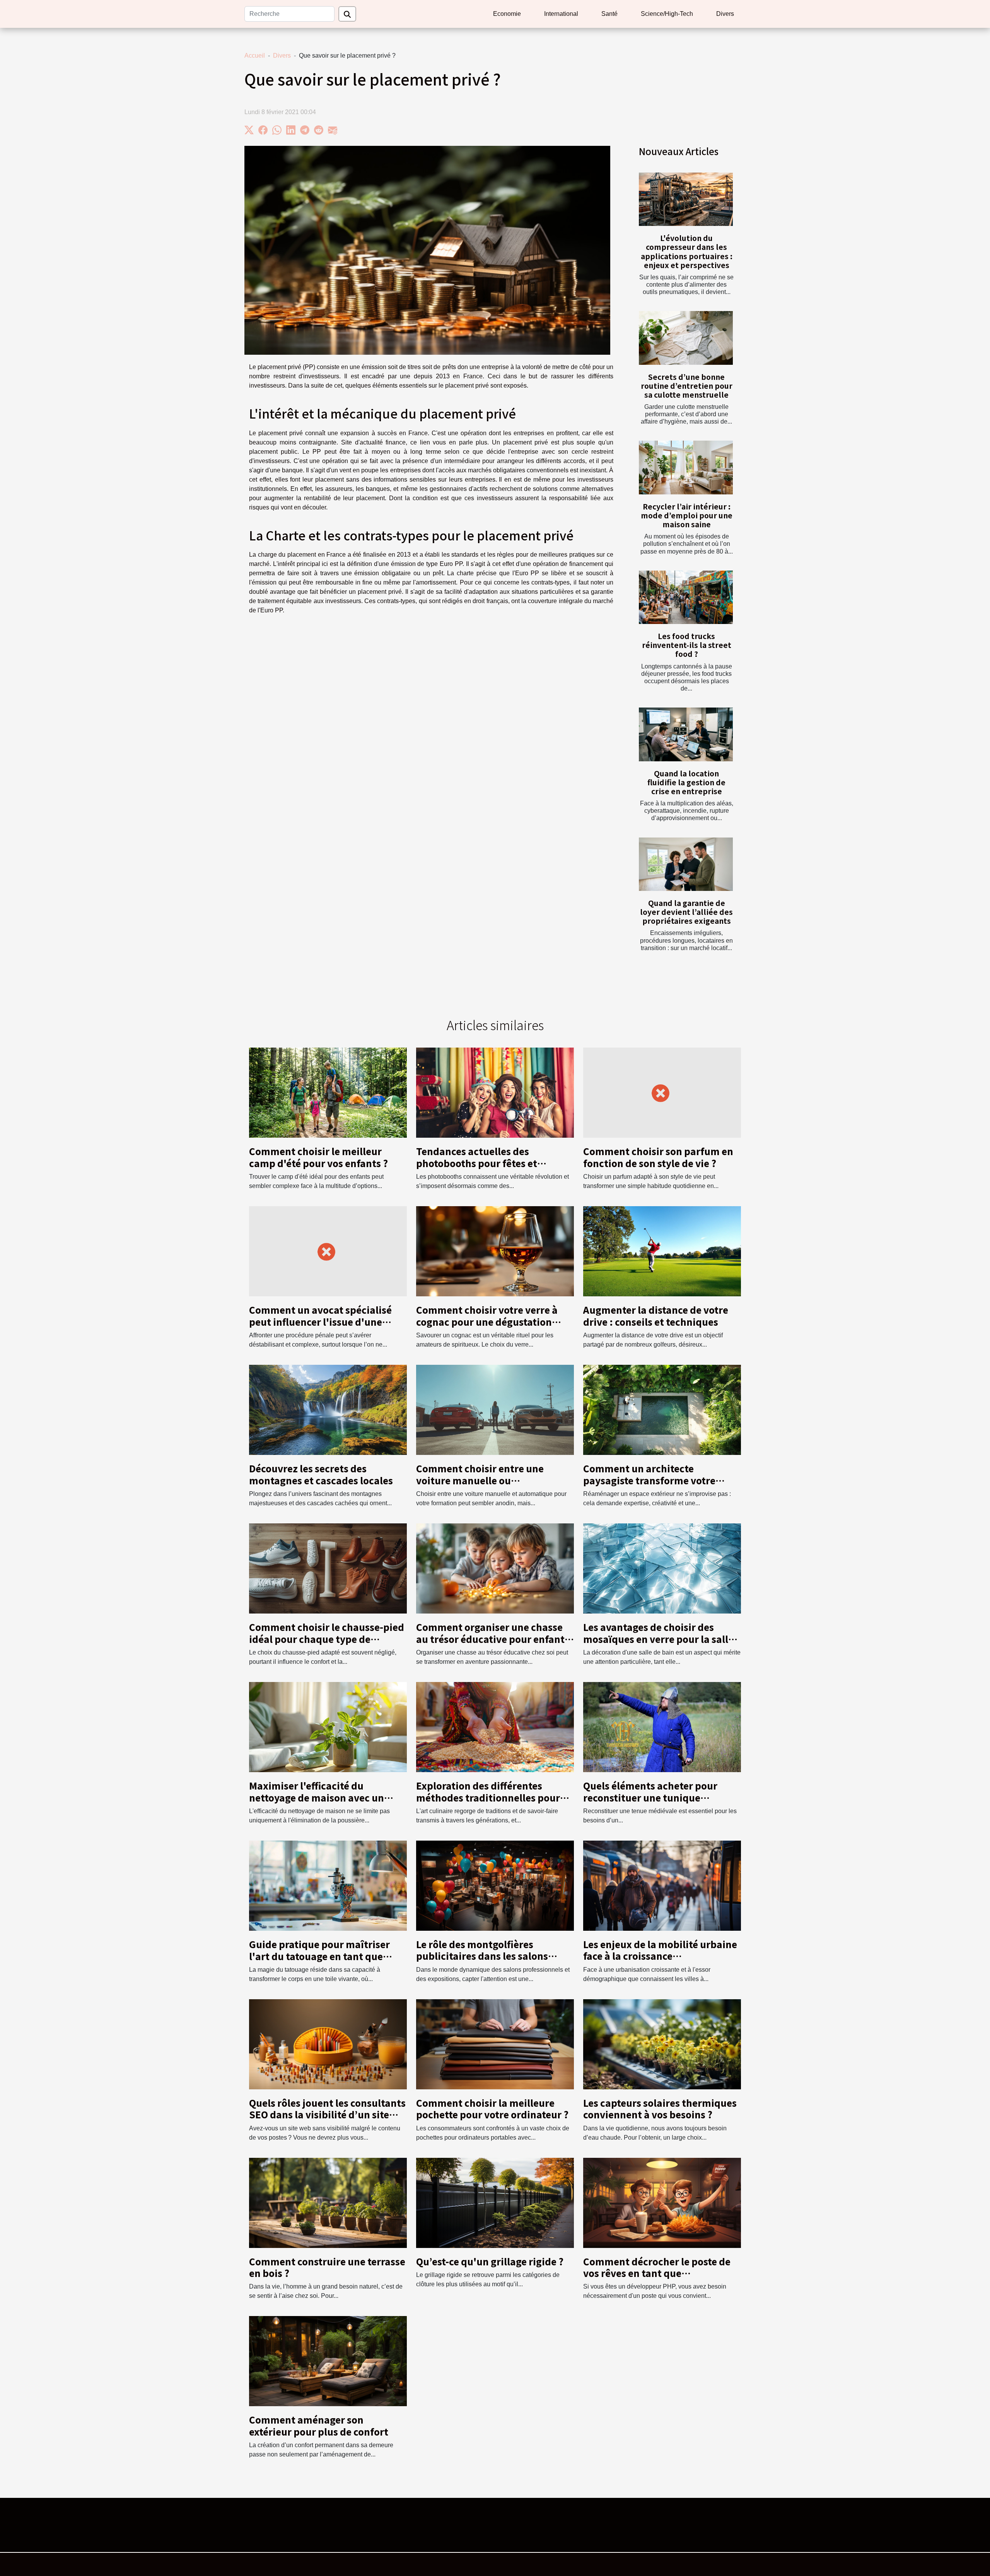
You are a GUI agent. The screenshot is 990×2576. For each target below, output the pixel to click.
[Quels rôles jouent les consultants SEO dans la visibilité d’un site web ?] (328, 2044)
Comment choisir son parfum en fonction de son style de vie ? (658, 1157)
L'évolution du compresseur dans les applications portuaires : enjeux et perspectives (687, 251)
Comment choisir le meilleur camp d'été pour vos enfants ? (318, 1157)
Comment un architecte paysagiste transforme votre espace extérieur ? (649, 1480)
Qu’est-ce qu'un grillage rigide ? (490, 2261)
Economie (507, 14)
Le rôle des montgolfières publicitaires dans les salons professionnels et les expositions (492, 1956)
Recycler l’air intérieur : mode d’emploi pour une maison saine (687, 515)
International (561, 14)
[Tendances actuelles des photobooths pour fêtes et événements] (495, 1092)
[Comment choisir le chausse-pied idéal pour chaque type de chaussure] (328, 1568)
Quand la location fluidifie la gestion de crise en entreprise (686, 782)
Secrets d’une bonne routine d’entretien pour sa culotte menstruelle (687, 386)
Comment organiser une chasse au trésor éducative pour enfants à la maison (493, 1639)
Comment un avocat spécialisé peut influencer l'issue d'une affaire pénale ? (320, 1321)
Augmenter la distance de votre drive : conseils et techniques (656, 1315)
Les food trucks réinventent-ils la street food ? (687, 645)
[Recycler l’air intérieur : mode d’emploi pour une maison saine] (686, 468)
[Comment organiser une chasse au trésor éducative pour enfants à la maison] (495, 1568)
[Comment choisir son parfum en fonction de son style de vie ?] (662, 1092)
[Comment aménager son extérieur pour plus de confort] (328, 2361)
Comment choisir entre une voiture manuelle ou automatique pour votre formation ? (480, 1486)
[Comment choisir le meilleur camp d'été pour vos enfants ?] (328, 1092)
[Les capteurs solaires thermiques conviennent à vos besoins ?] (662, 2044)
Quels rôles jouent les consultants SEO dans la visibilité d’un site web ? (327, 2114)
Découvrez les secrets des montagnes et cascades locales (321, 1474)
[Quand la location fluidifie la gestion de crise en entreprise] (686, 734)
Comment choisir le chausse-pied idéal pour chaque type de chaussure (327, 1639)
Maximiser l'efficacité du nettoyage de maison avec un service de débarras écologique (321, 1797)
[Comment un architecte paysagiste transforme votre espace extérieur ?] (662, 1409)
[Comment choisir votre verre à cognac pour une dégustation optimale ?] (495, 1251)
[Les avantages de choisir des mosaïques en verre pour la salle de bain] (662, 1568)
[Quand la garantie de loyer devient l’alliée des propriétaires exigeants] (686, 864)
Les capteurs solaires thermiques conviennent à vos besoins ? (660, 2108)
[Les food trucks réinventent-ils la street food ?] (686, 597)
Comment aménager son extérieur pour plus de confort (319, 2425)
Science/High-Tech (667, 14)
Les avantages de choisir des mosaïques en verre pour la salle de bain (658, 1639)
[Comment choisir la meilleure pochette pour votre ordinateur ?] (495, 2044)
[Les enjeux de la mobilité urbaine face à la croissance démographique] (662, 1885)
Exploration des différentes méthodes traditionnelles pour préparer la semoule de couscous (492, 1797)
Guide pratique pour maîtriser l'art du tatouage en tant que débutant (319, 1956)
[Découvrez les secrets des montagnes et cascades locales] (328, 1409)
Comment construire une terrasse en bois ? (327, 2267)
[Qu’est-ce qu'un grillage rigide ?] (495, 2202)
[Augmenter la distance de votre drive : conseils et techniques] (662, 1251)
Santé (609, 14)
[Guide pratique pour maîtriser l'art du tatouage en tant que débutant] (328, 1885)
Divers (725, 14)
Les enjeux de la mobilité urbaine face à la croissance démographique (660, 1956)
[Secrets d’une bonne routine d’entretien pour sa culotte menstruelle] (686, 338)
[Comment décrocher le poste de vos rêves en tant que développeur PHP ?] (662, 2202)
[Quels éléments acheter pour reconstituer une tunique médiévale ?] (662, 1727)
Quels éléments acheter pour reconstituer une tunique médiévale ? (650, 1797)
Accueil (255, 56)
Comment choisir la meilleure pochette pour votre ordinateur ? (492, 2108)
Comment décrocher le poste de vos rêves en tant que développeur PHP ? (657, 2273)
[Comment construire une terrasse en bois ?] (328, 2202)
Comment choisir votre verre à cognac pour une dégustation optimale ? (487, 1321)
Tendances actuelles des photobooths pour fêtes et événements (477, 1163)
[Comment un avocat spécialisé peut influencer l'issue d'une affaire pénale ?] (328, 1251)
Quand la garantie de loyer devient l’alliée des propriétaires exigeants (686, 912)
